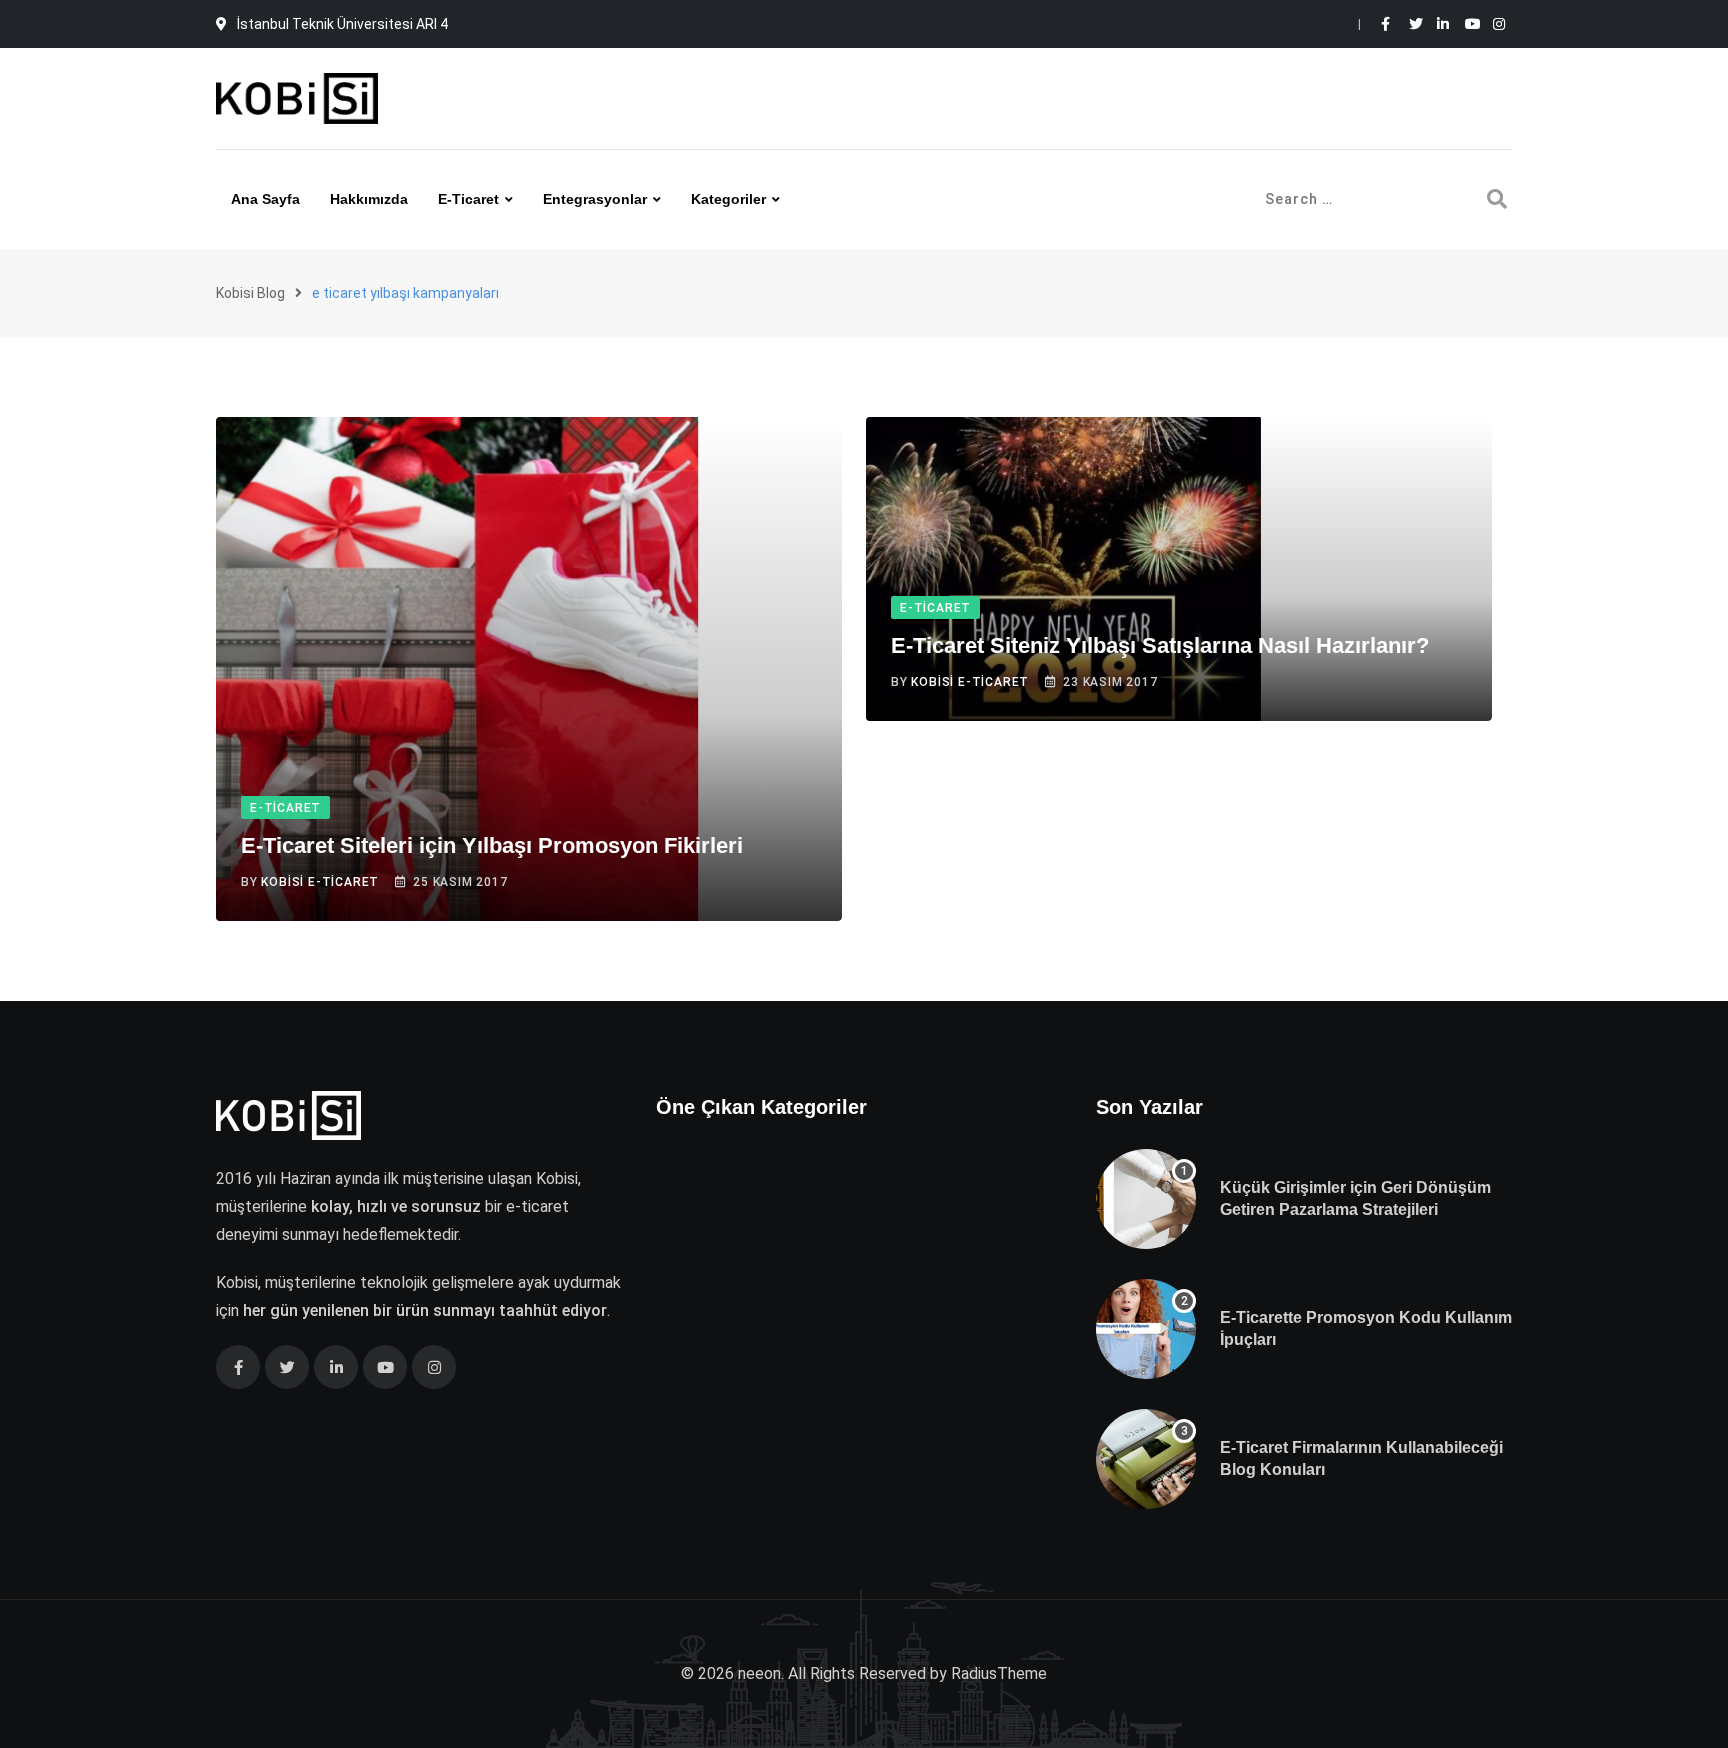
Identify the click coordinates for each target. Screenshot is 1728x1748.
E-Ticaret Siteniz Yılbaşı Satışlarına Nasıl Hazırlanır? (1160, 645)
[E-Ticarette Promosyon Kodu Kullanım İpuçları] (1146, 1329)
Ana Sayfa (265, 199)
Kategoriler (728, 199)
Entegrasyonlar (595, 199)
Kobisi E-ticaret (320, 882)
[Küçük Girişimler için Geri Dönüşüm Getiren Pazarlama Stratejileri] (1146, 1199)
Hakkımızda (369, 199)
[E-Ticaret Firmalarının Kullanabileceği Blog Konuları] (1146, 1459)
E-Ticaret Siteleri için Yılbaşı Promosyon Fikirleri (492, 845)
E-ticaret (468, 199)
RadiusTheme (999, 1673)
